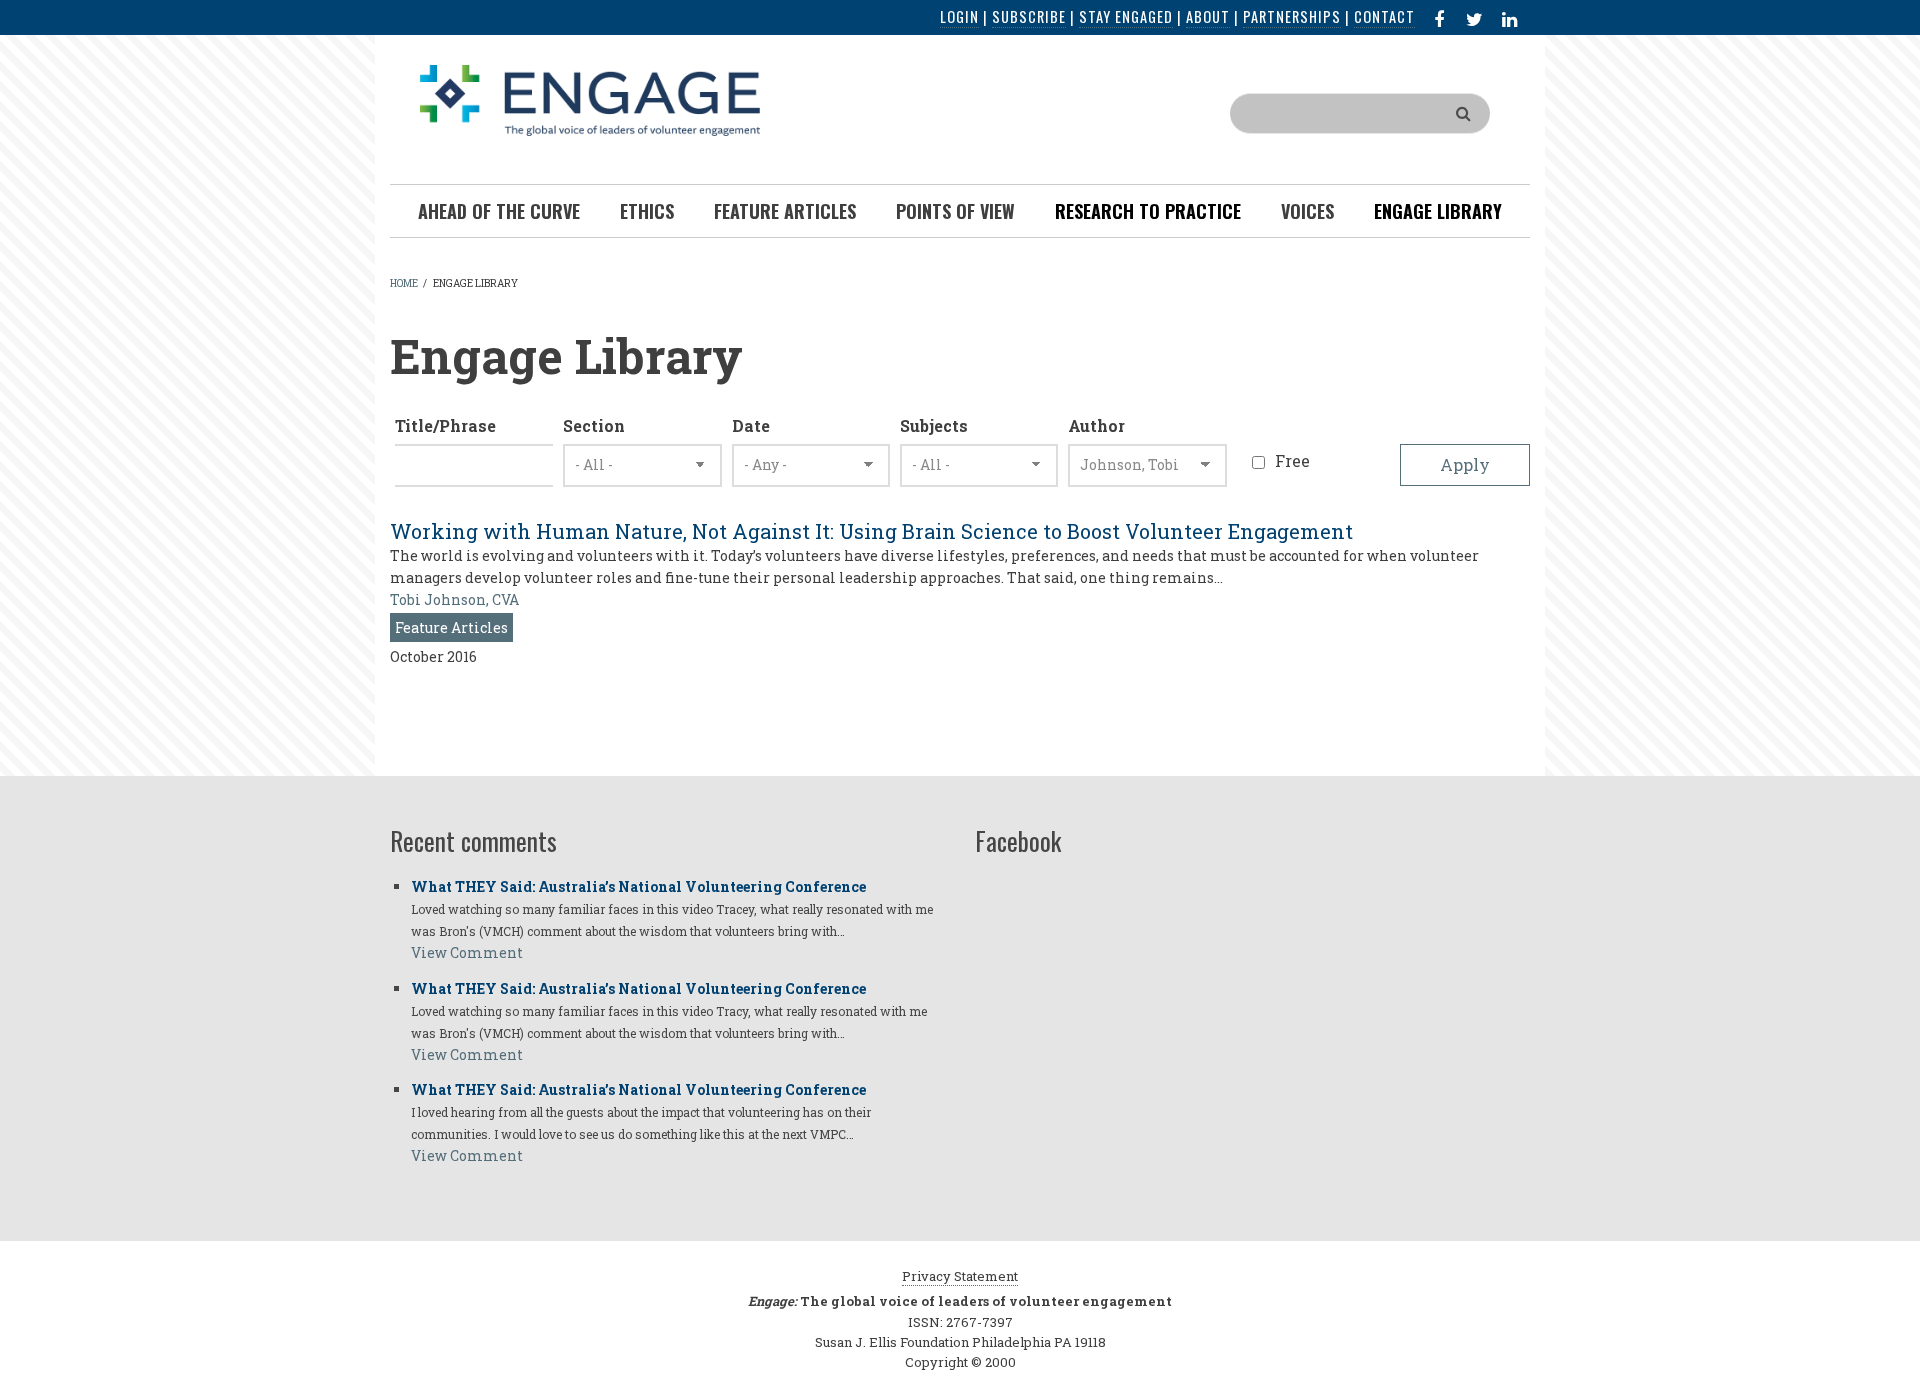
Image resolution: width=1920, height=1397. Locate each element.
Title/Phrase (445, 425)
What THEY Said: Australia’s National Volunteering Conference (638, 886)
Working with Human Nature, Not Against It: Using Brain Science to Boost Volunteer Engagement (871, 531)
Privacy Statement (960, 1276)
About (1208, 16)
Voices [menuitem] (1307, 211)
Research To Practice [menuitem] (1148, 211)
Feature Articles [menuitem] (785, 211)
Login (959, 16)
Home (404, 283)
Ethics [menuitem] (647, 211)
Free (1292, 460)
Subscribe (1029, 16)
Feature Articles (451, 627)
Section (594, 425)
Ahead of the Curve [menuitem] (499, 211)
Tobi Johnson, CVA (454, 599)
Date (751, 425)
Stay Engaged (1126, 16)
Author (1096, 425)
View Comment (467, 952)
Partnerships (1292, 16)
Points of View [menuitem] (955, 211)
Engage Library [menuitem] (1438, 211)
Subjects (934, 425)
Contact (1384, 16)
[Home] (590, 98)
